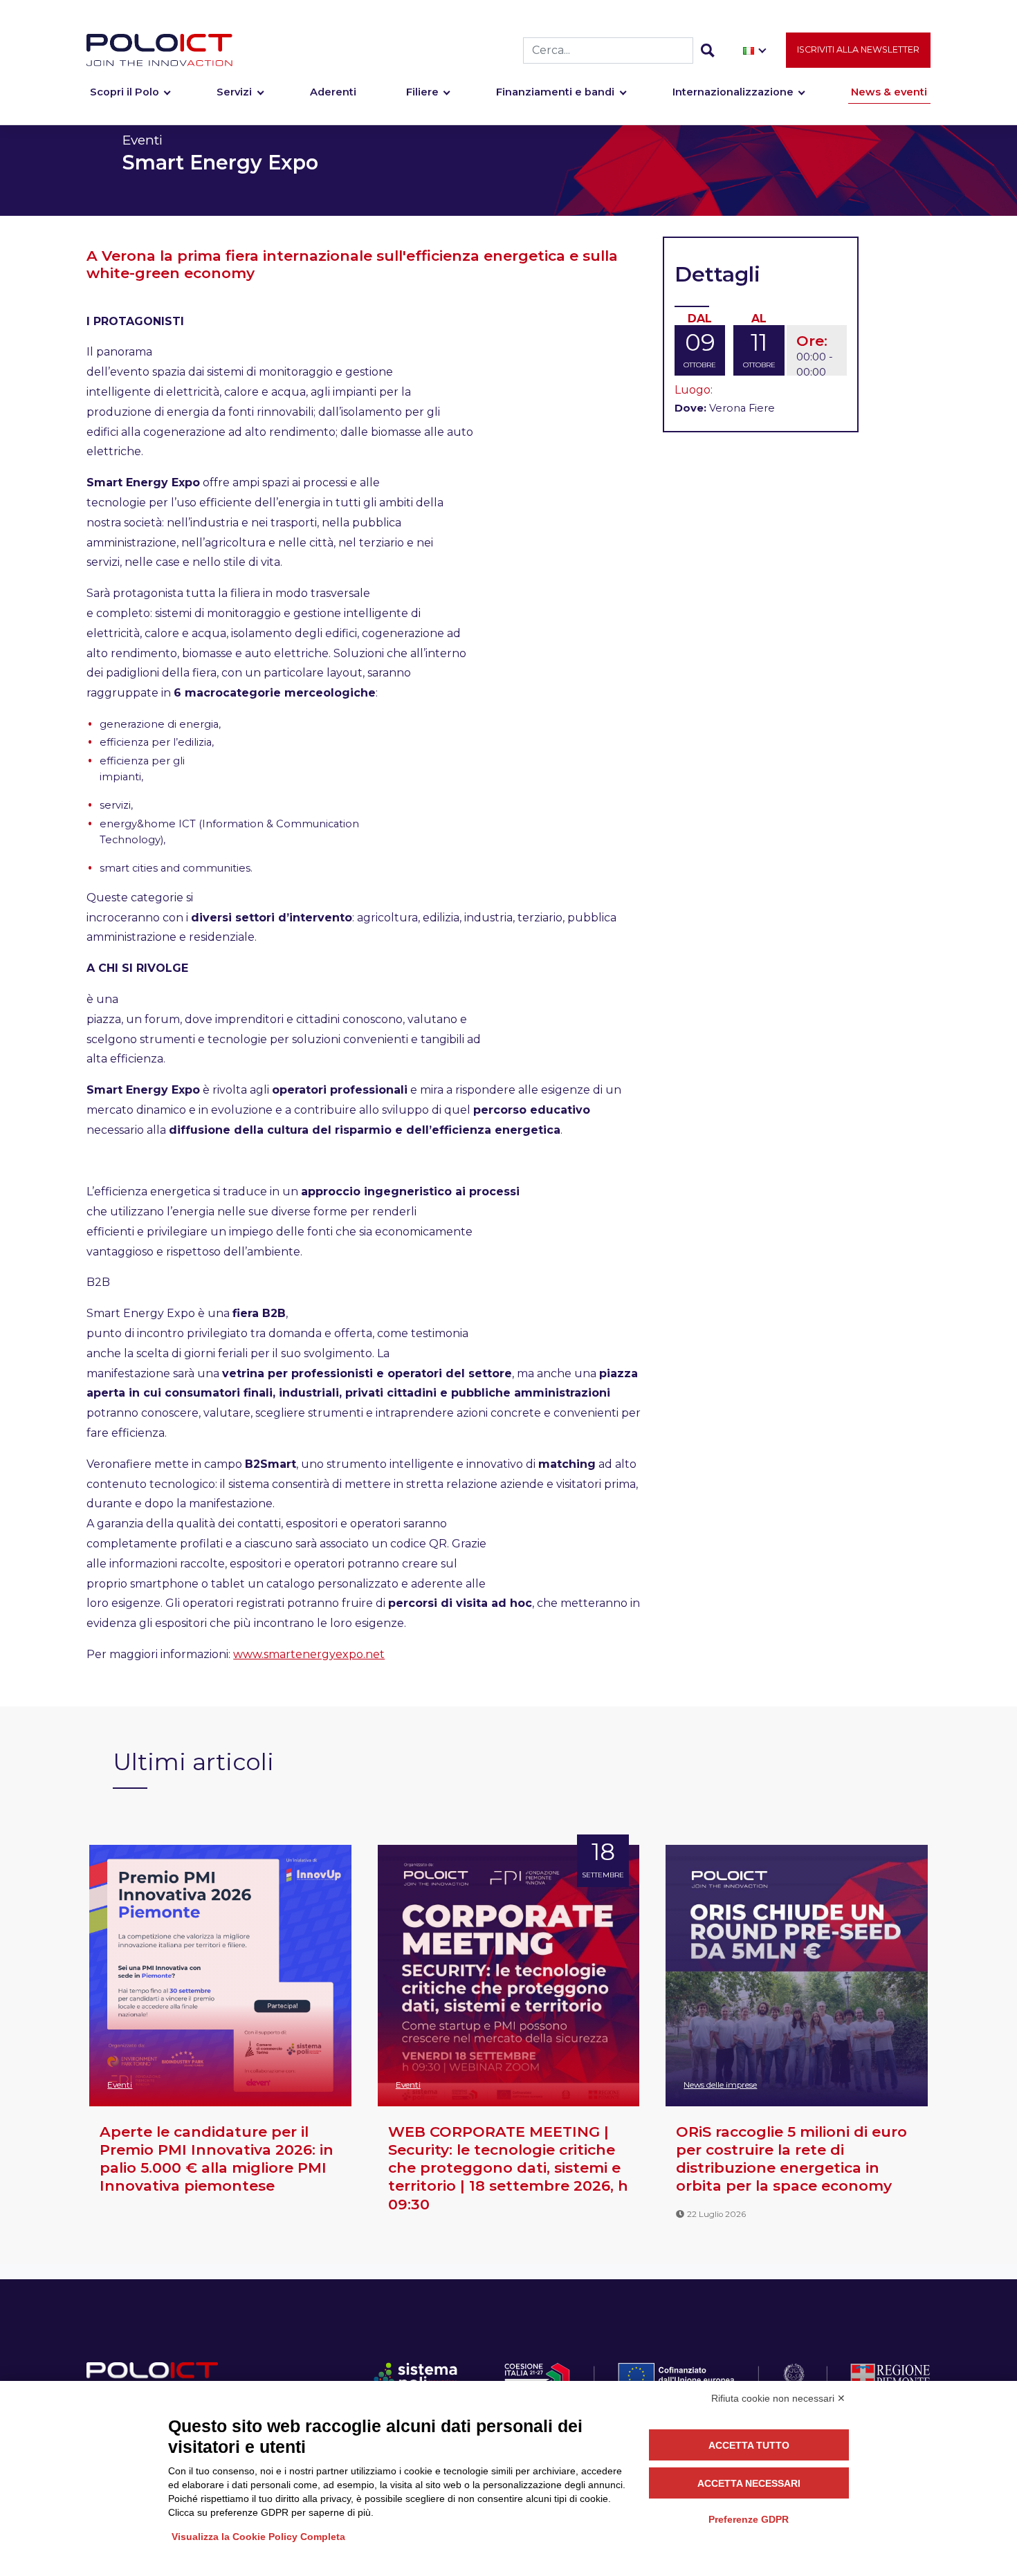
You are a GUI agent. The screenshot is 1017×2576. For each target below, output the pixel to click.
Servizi (234, 92)
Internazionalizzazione (733, 92)
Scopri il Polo (125, 92)
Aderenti (333, 92)
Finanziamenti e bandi (555, 92)
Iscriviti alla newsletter (858, 49)
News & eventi (889, 92)
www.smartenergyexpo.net (309, 1654)
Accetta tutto (749, 2445)
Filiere (422, 92)
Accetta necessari (749, 2483)
